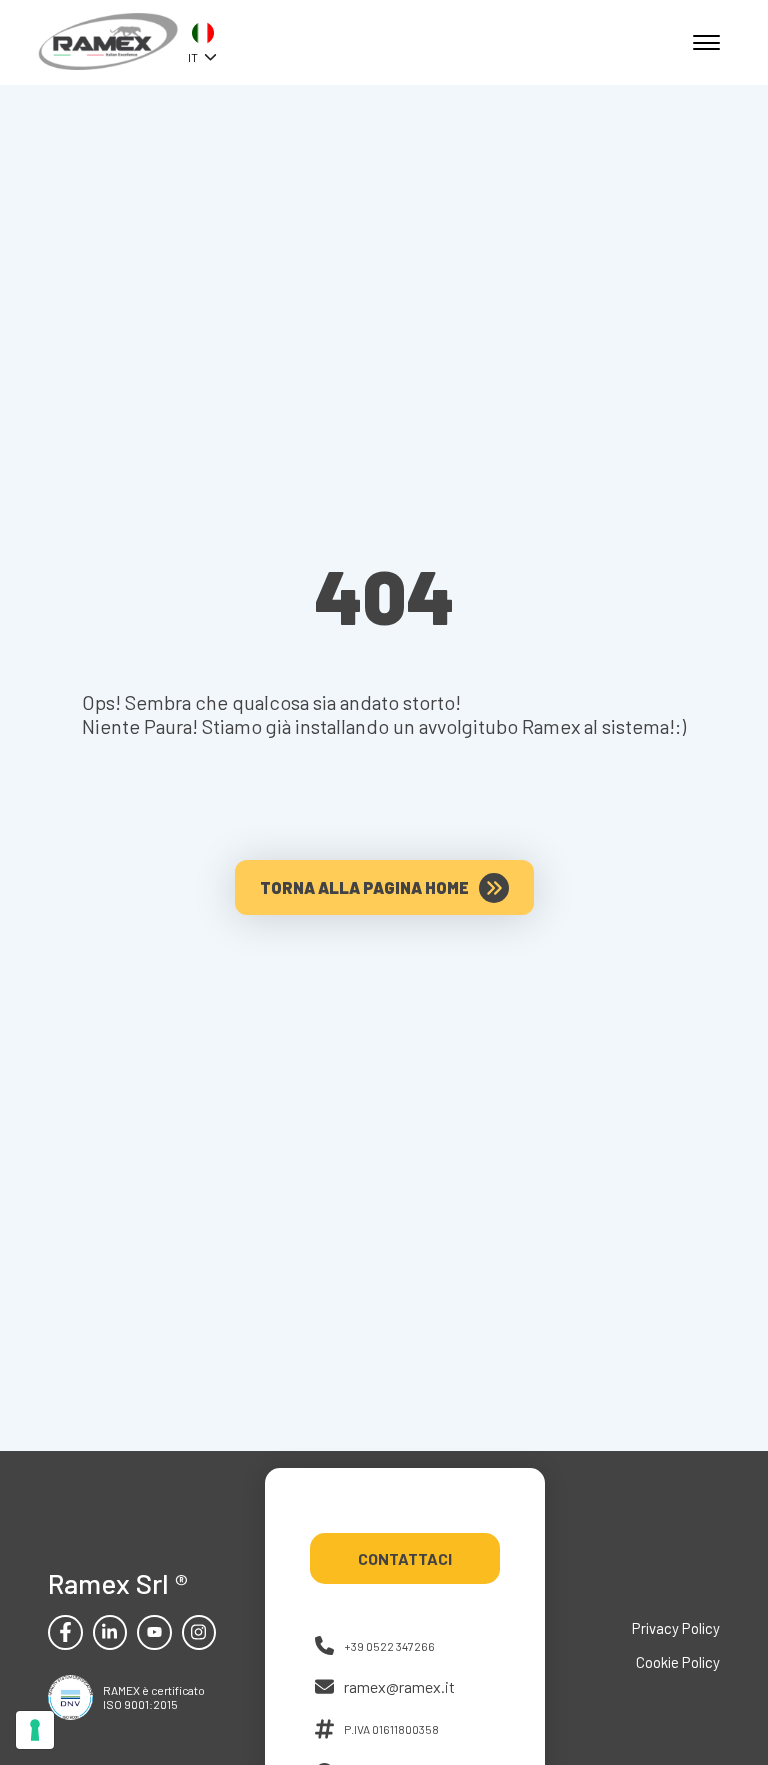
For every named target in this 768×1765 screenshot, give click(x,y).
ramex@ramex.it (399, 1686)
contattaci (405, 1558)
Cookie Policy (678, 1662)
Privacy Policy (676, 1628)
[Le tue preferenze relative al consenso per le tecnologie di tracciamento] (35, 1730)
